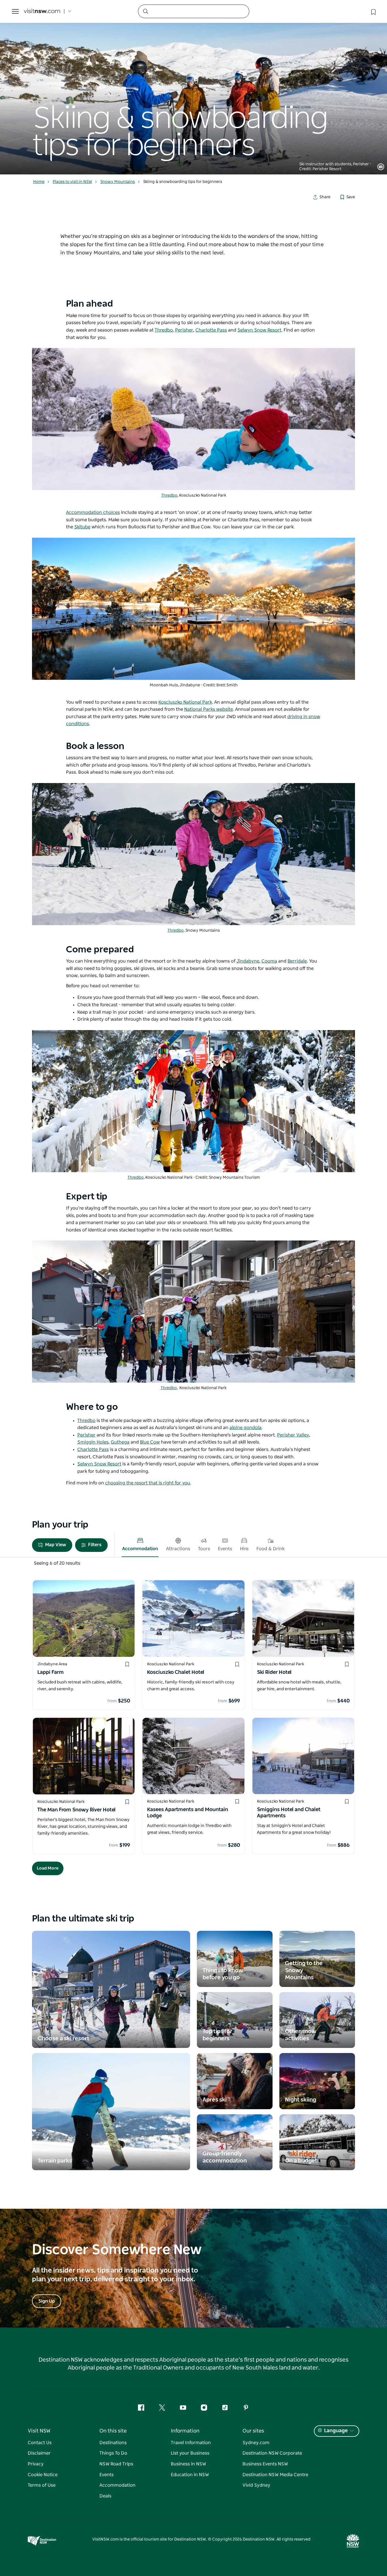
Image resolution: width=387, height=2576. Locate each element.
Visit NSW (39, 2431)
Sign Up (47, 2301)
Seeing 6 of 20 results (57, 1563)
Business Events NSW (265, 2464)
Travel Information (191, 2443)
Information (185, 2431)
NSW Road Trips (116, 2464)
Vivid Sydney (256, 2485)
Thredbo (169, 495)
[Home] (42, 11)
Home (39, 182)
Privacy (36, 2464)
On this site (113, 2431)
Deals (105, 2496)
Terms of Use (42, 2485)
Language (336, 2431)
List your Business (190, 2453)
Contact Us (40, 2443)
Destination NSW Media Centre (275, 2475)
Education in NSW (190, 2475)
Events (107, 2475)
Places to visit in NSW (72, 182)
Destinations (113, 2443)
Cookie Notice (43, 2475)
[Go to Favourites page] (373, 11)
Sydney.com (256, 2443)
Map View (56, 1545)
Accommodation (117, 2485)
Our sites (253, 2431)
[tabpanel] (193, 87)
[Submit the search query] (145, 11)
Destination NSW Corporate (272, 2453)
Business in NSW (188, 2464)
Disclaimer (39, 2453)
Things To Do (113, 2453)
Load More (48, 1868)
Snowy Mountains (118, 182)
